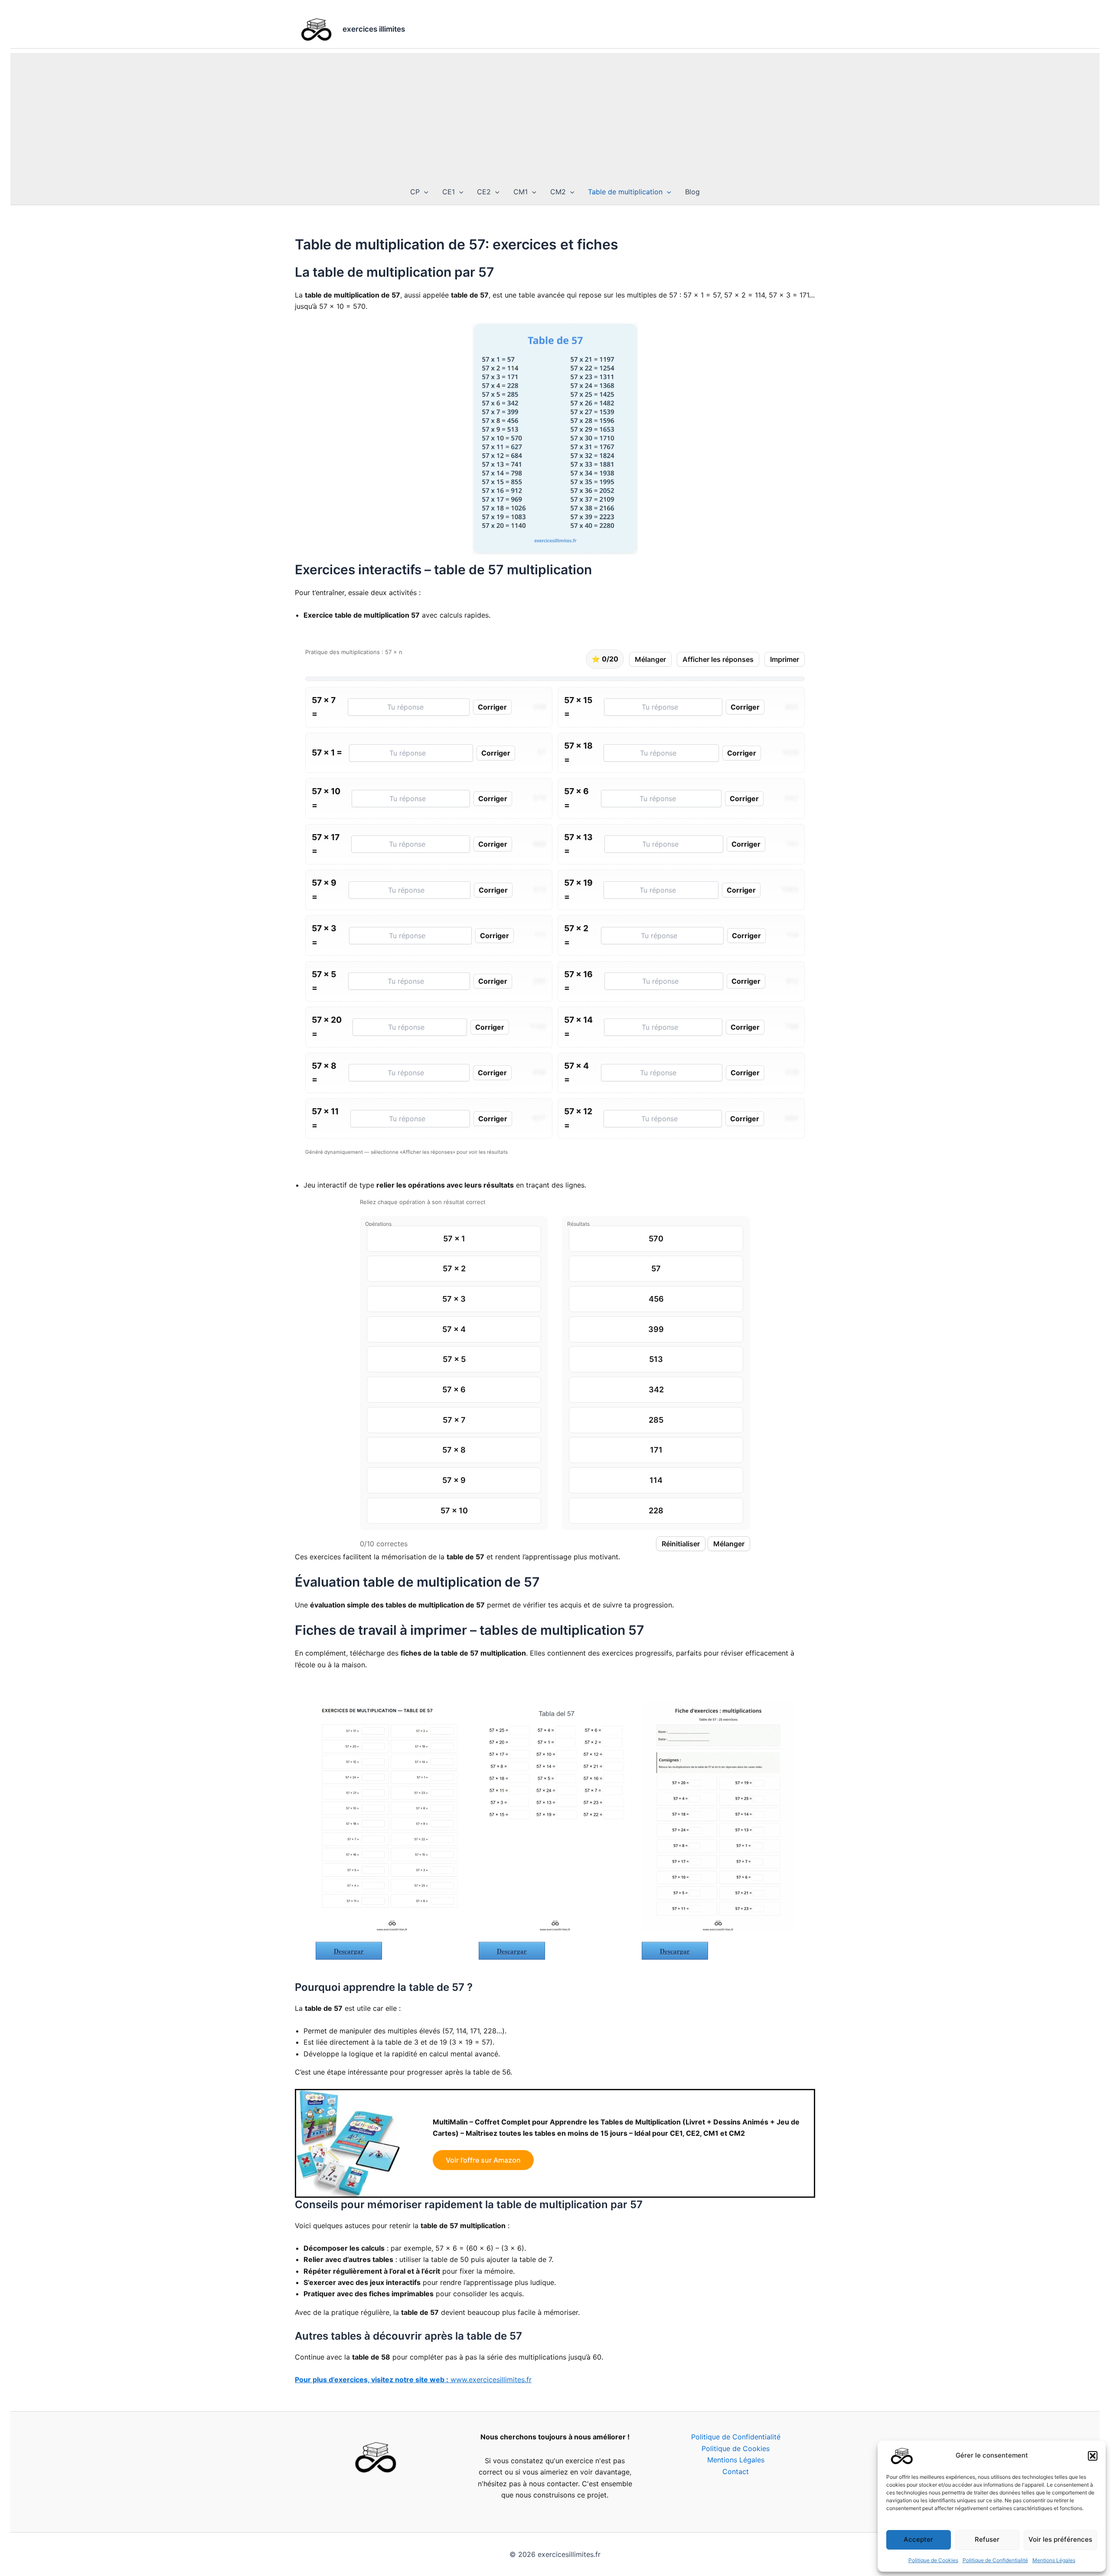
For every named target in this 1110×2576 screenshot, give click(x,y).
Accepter (918, 2539)
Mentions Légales (1054, 2560)
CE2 (484, 192)
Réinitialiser (681, 1544)
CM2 (558, 192)
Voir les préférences (1060, 2539)
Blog (692, 192)
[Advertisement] (555, 114)
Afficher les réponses (718, 659)
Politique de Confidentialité (995, 2560)
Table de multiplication (625, 192)
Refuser (987, 2539)
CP (415, 192)
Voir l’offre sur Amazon (483, 2160)
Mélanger (650, 659)
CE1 (449, 192)
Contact (736, 2471)
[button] (1093, 2456)
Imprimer (785, 659)
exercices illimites (374, 29)
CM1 (521, 192)
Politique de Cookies (933, 2560)
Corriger (492, 707)
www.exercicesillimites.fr (413, 2380)
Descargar (349, 1951)
